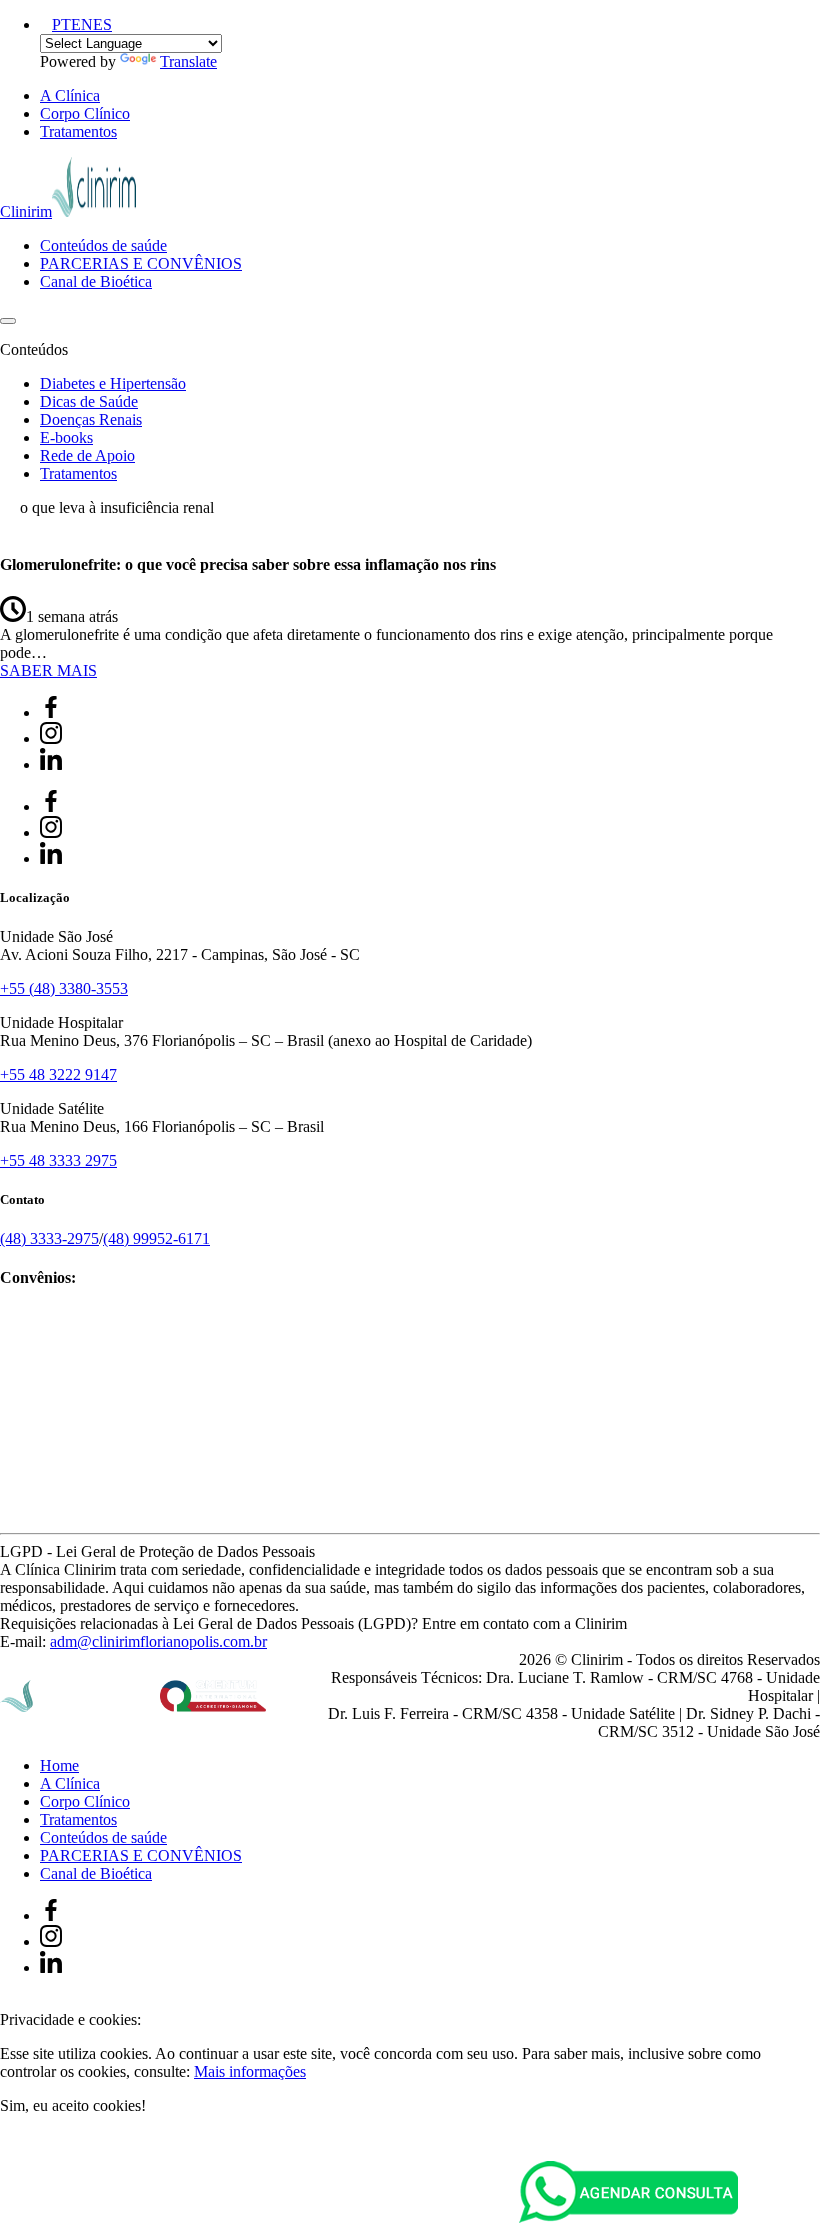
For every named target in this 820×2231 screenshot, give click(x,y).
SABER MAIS (48, 670)
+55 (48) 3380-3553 (64, 988)
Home (59, 1765)
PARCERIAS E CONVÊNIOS (141, 263)
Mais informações (250, 2071)
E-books (66, 437)
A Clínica (70, 95)
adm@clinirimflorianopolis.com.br (158, 1641)
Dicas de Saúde (89, 401)
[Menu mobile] (8, 321)
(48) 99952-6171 (156, 1238)
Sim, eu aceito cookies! (73, 2105)
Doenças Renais (91, 419)
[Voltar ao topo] (9, 2001)
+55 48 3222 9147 (58, 1074)
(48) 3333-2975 (49, 1238)
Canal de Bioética (96, 281)
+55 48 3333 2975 (58, 1160)
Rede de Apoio (87, 455)
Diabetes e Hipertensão (113, 383)
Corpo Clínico (85, 113)
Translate (188, 61)
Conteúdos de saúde (103, 245)
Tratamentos (78, 131)
